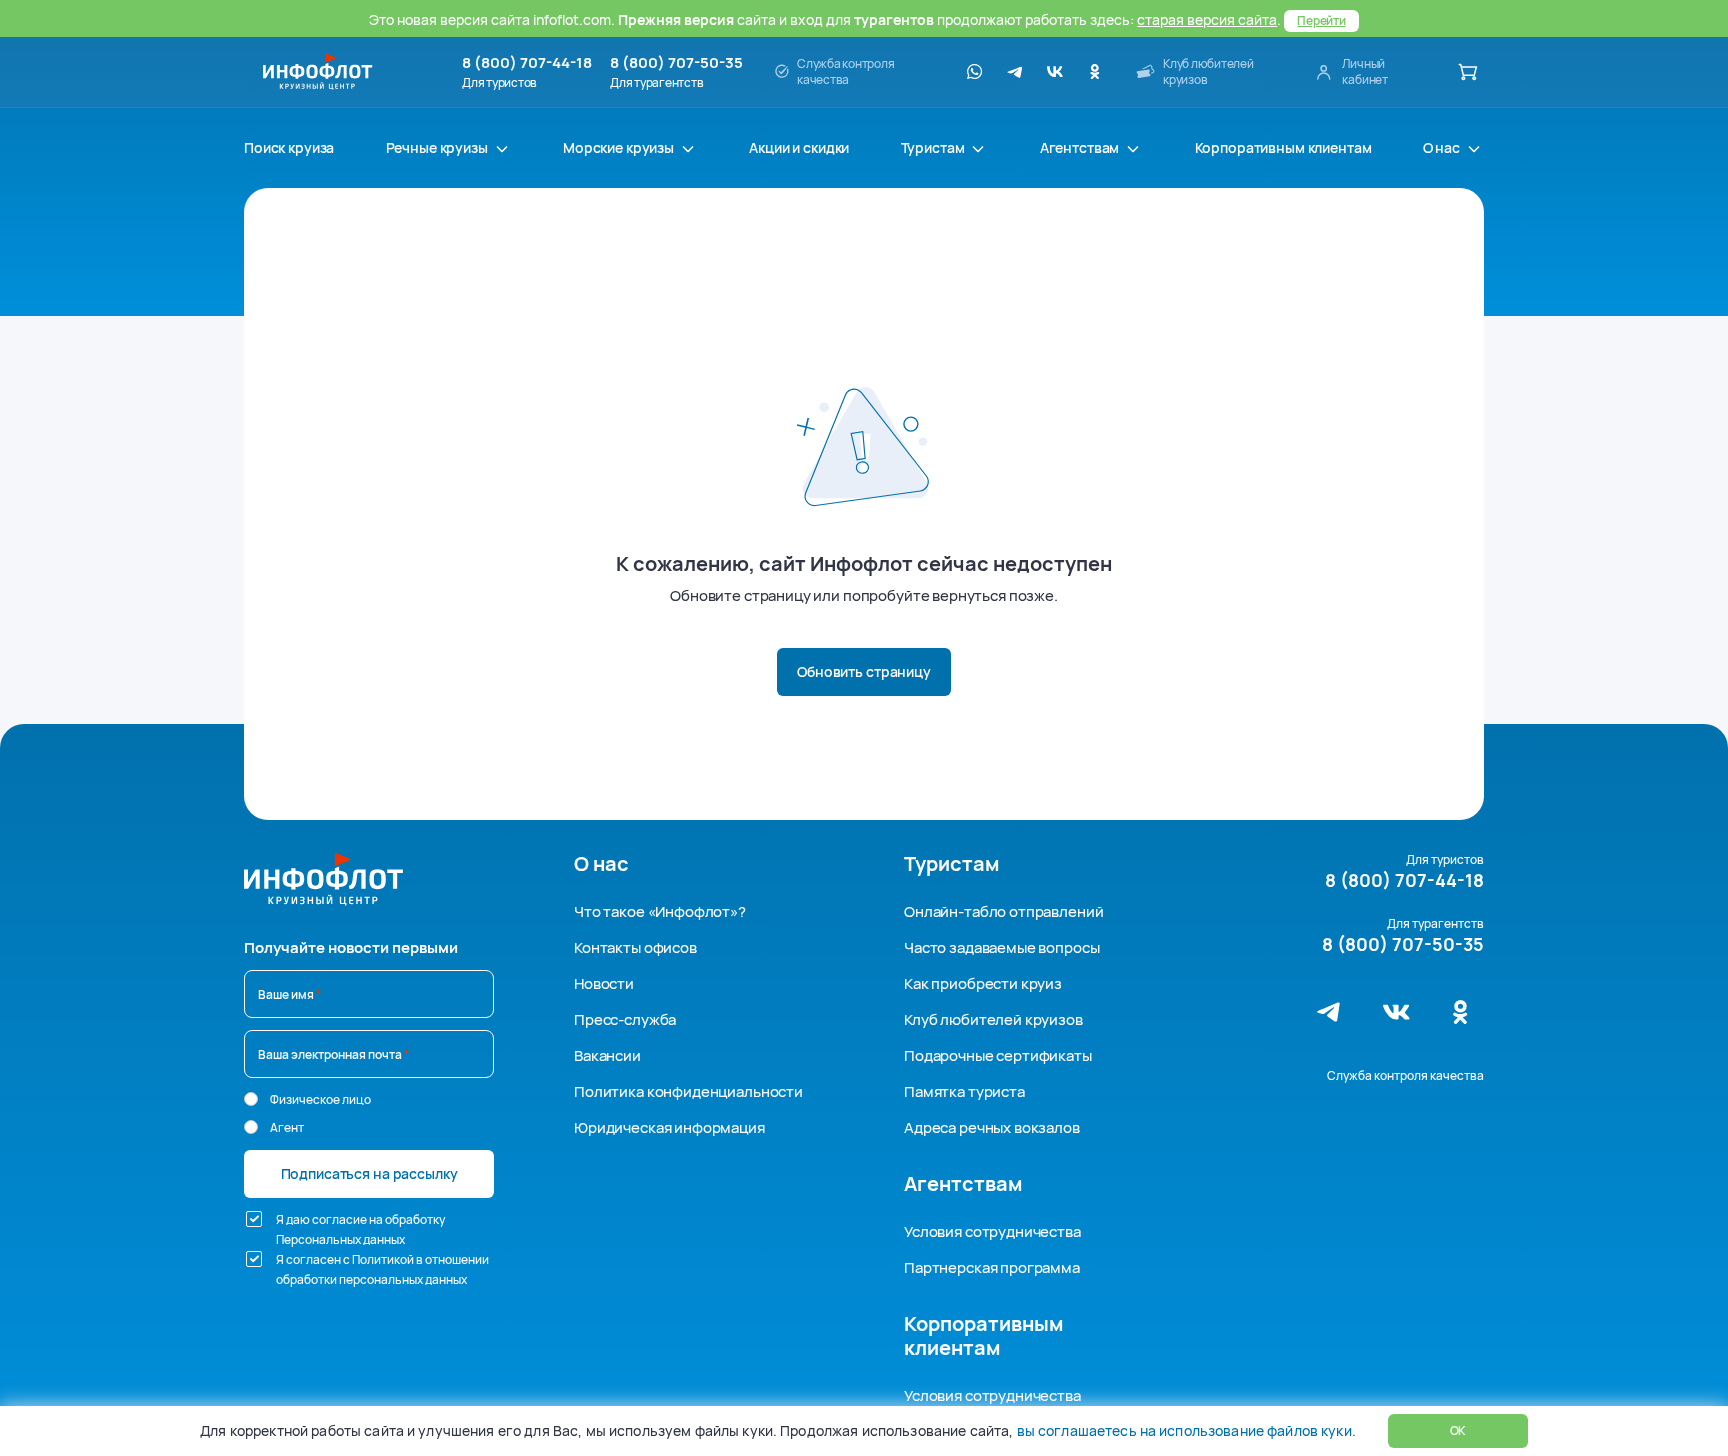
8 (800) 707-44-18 (527, 63)
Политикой (383, 1259)
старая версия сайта (1207, 19)
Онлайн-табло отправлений (1003, 911)
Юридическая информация (669, 1127)
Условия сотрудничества (992, 1231)
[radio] (251, 1099)
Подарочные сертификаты (998, 1055)
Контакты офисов (635, 947)
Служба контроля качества (1405, 1075)
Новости (604, 983)
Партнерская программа (992, 1267)
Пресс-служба (625, 1019)
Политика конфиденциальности (688, 1091)
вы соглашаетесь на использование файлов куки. (1186, 1430)
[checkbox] (254, 1219)
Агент (287, 1127)
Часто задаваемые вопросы (1001, 947)
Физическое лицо (320, 1099)
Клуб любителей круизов (993, 1019)
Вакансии (607, 1055)
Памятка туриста (964, 1091)
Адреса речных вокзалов (992, 1127)
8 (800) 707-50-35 (676, 63)
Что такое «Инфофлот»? (660, 911)
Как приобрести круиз (983, 983)
